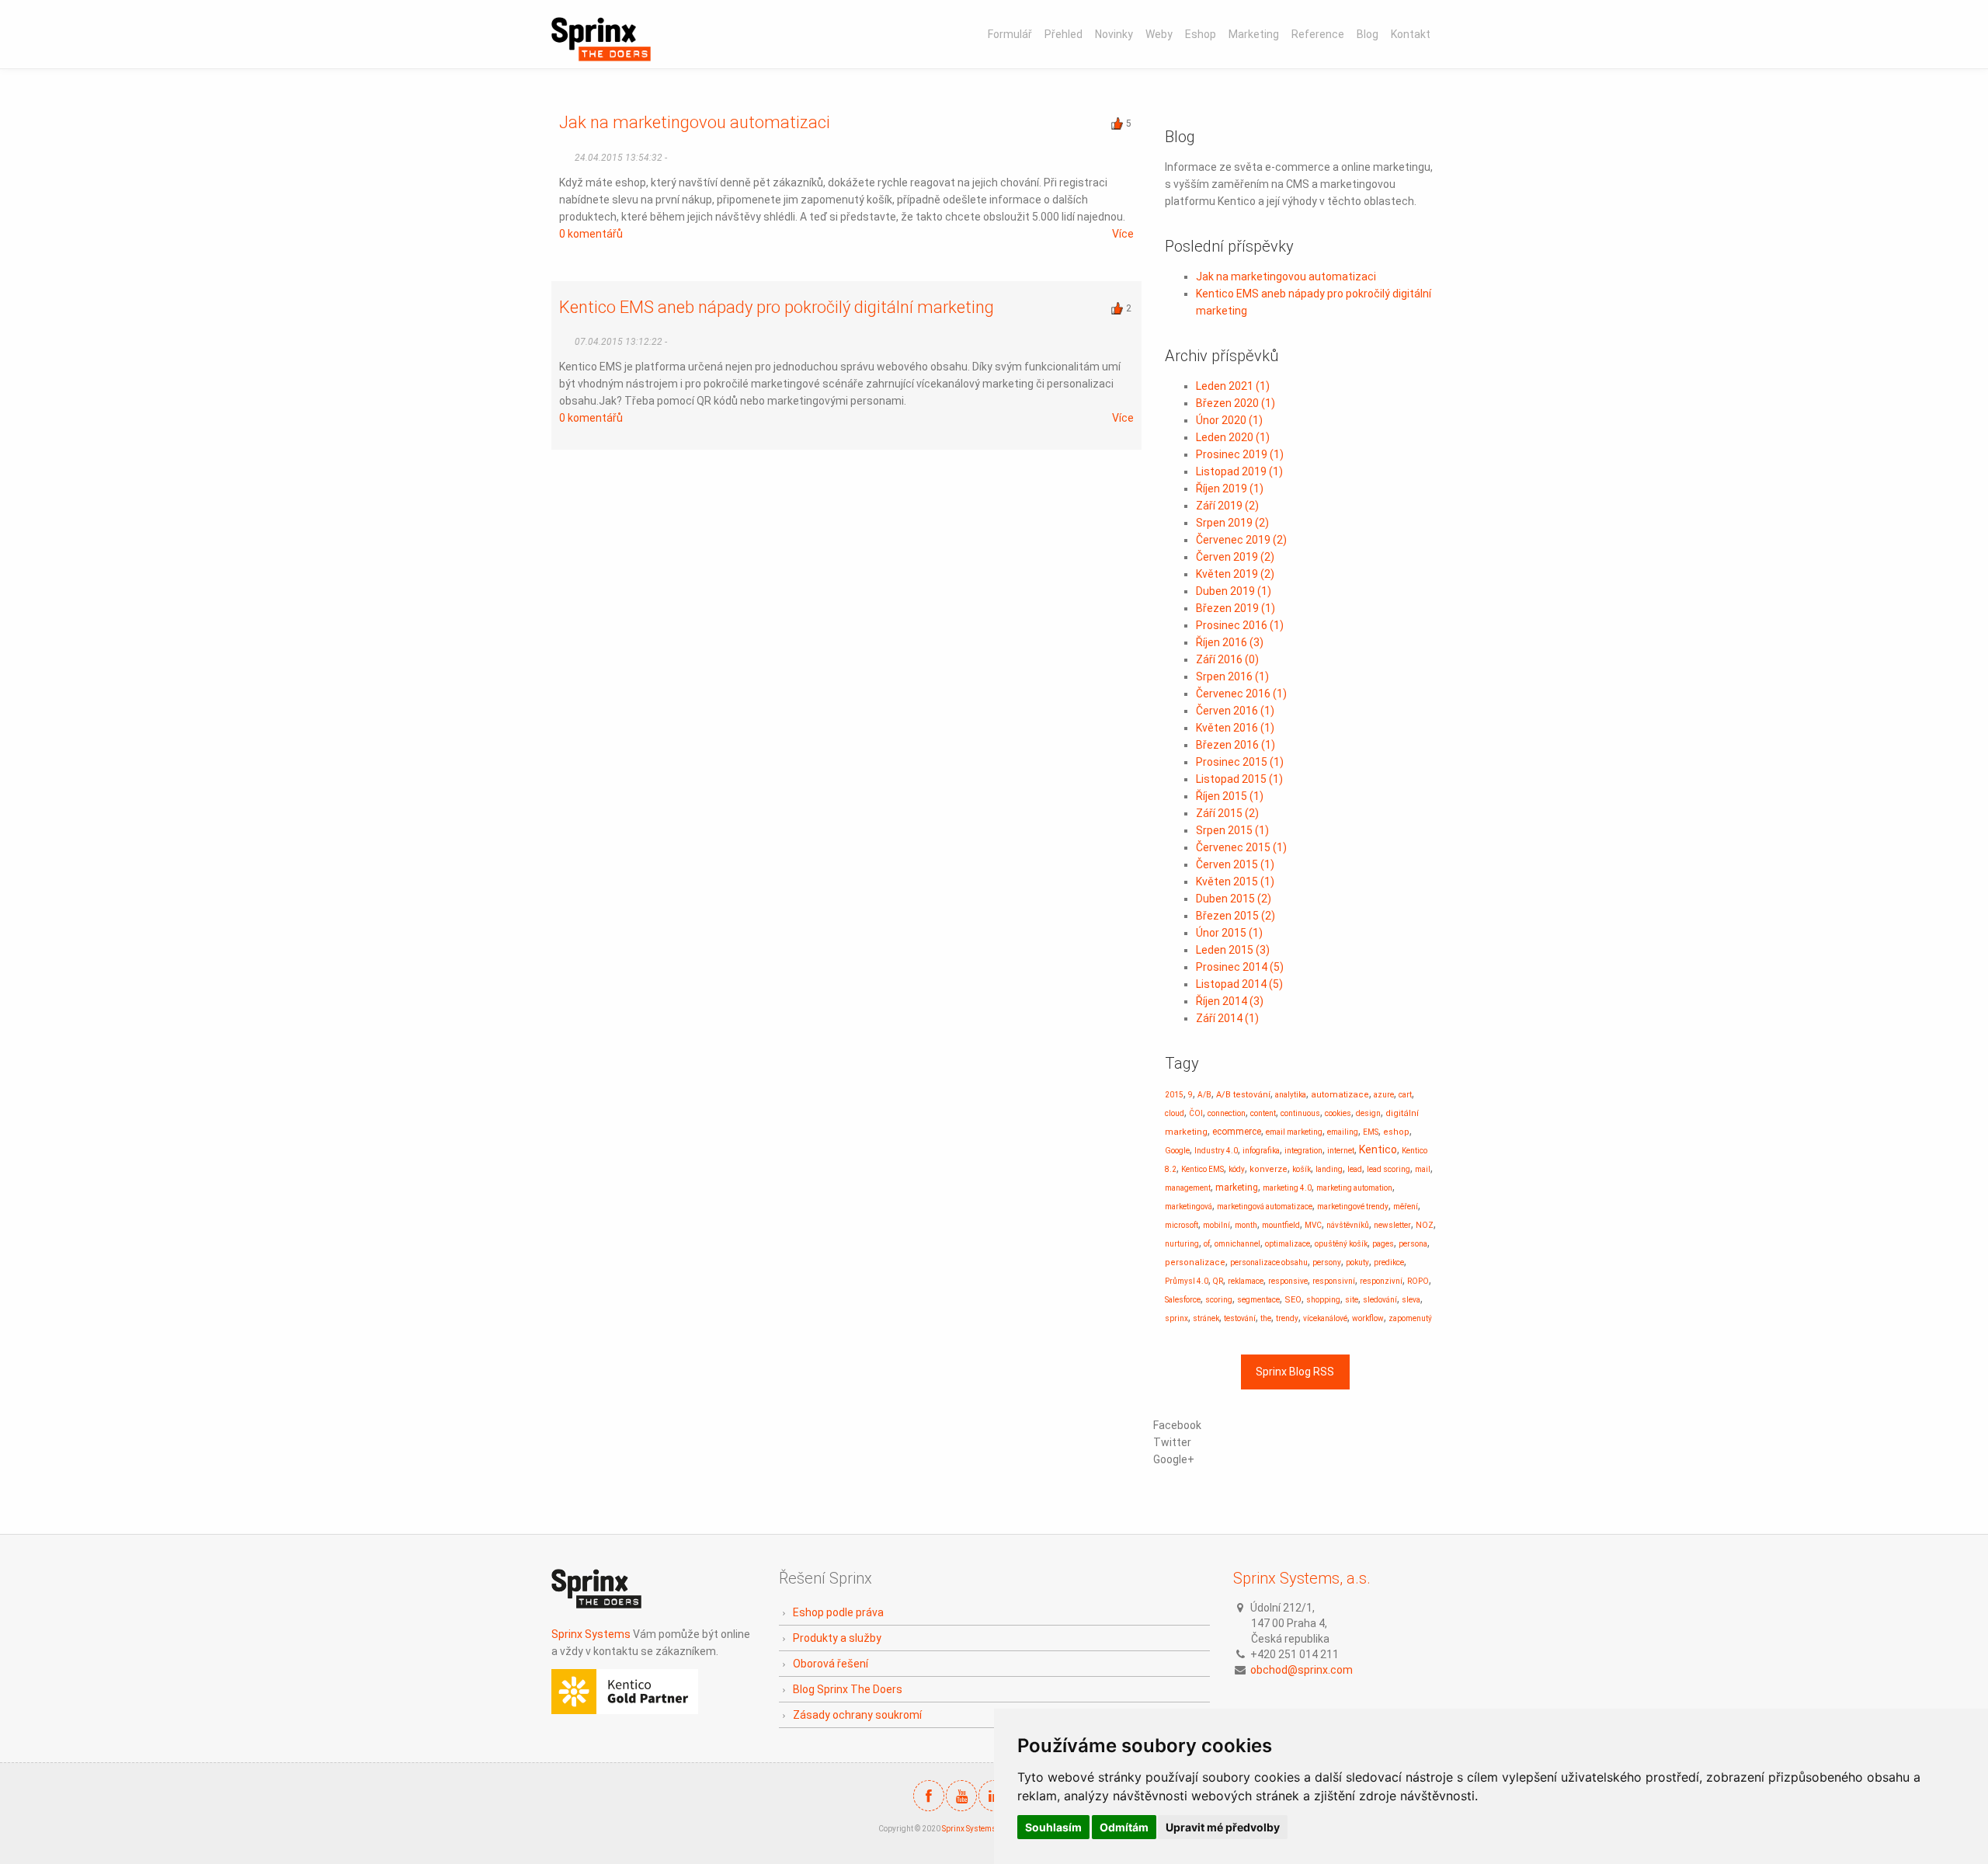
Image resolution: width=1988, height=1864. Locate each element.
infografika (1261, 1151)
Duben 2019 (1234, 591)
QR (1218, 1281)
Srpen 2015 (1232, 830)
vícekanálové (1325, 1318)
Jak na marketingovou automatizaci (695, 122)
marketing (1237, 1188)
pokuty (1357, 1262)
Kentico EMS (1203, 1169)
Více (1123, 234)
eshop (1396, 1132)
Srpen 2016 (1232, 676)
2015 (1174, 1095)
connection (1227, 1113)
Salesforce (1183, 1300)
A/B (1204, 1095)
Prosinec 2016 (1240, 625)
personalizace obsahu (1269, 1262)
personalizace (1195, 1262)
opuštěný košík (1341, 1244)
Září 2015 (1227, 813)
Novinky (1114, 34)
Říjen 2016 (1230, 642)
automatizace (1340, 1095)
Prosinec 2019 (1240, 454)
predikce (1389, 1262)
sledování (1380, 1300)
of (1207, 1244)
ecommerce (1237, 1132)
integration (1303, 1151)
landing (1329, 1169)
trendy (1287, 1318)
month (1246, 1225)
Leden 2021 (1233, 386)
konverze (1269, 1169)
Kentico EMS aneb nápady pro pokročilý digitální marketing (777, 307)
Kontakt (1411, 34)
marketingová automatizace (1265, 1207)
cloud (1175, 1113)
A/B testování (1243, 1095)
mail (1423, 1169)
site (1352, 1300)
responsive (1288, 1281)
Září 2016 (1227, 659)
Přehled (1064, 34)
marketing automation (1354, 1188)
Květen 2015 (1235, 882)
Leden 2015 (1233, 950)
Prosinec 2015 (1240, 762)
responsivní (1334, 1281)
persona (1413, 1244)
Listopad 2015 (1239, 779)
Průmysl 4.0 (1187, 1281)
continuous (1300, 1113)
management (1188, 1188)
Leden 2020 (1233, 437)
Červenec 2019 (1241, 540)
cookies (1338, 1113)
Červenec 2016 (1241, 694)
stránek (1206, 1318)
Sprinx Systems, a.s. (1302, 1578)
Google (1177, 1151)
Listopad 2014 (1239, 984)
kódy (1237, 1169)
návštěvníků (1348, 1225)
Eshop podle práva (838, 1612)
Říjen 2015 (1230, 796)
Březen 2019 (1236, 608)
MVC (1313, 1225)
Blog (1368, 34)
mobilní (1216, 1225)
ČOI (1196, 1113)
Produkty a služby (837, 1638)
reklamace (1246, 1281)
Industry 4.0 (1216, 1151)
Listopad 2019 (1239, 471)
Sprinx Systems (591, 1634)
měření (1406, 1207)
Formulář (1010, 34)
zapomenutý (1410, 1318)
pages (1383, 1244)
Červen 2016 (1235, 711)
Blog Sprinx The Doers (848, 1689)
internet (1341, 1151)
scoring (1219, 1300)
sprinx (1176, 1318)
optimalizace (1288, 1244)
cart (1405, 1095)
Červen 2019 (1235, 557)
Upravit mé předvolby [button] (1223, 1827)
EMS (1371, 1132)
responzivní (1381, 1281)
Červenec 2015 (1241, 847)
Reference (1318, 34)
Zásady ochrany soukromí (857, 1715)
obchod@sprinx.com (1302, 1670)
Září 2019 (1227, 506)
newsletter (1392, 1225)
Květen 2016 (1235, 728)
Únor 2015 (1229, 933)
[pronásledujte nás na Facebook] (929, 1796)
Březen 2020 (1236, 403)
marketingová (1189, 1207)
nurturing (1182, 1244)
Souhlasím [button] (1053, 1827)
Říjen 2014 (1230, 1001)
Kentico (1378, 1149)
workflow (1368, 1318)
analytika (1291, 1095)
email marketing (1294, 1132)
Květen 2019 (1235, 574)
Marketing (1254, 34)
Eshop (1201, 34)
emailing (1343, 1132)
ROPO (1418, 1281)
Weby (1159, 34)
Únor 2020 (1229, 420)
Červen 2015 (1235, 864)
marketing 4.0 (1287, 1188)
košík (1302, 1169)
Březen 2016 (1236, 745)
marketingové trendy (1353, 1207)
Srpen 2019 (1232, 523)
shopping (1323, 1300)
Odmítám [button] (1124, 1827)
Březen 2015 (1236, 916)
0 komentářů (591, 234)
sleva (1411, 1300)
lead (1355, 1169)
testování (1240, 1318)
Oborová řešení (831, 1664)
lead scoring (1388, 1169)
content (1263, 1113)
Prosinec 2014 (1240, 967)
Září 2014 (1227, 1018)
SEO (1293, 1300)
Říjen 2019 (1230, 489)
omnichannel (1237, 1244)
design (1368, 1113)
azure (1384, 1095)
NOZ (1425, 1225)
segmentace (1258, 1300)
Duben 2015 (1234, 899)
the (1266, 1318)
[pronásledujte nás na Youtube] (961, 1796)
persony (1327, 1262)
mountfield (1281, 1225)
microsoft (1182, 1225)
